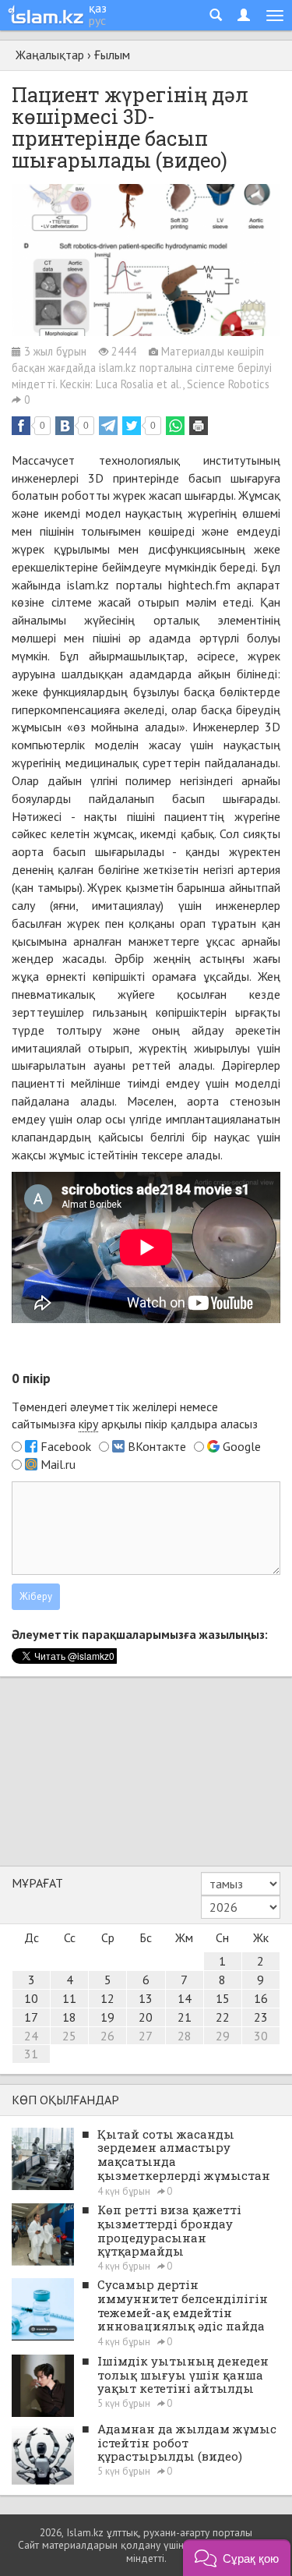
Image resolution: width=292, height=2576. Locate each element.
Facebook (66, 1446)
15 (223, 1998)
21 (185, 2017)
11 (69, 1998)
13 (146, 1998)
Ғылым (112, 55)
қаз (98, 8)
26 (107, 2036)
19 (107, 2017)
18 (69, 2017)
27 (146, 2036)
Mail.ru (58, 1464)
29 (223, 2036)
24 (31, 2036)
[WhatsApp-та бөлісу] (175, 426)
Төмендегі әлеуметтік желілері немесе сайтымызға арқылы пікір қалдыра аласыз (135, 1415)
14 (185, 1998)
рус (97, 20)
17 (31, 2017)
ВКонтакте (157, 1446)
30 (261, 2036)
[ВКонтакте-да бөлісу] (65, 426)
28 (185, 2036)
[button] (237, 2558)
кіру (88, 1424)
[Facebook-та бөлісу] (21, 426)
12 (107, 1998)
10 (31, 1998)
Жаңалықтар (50, 55)
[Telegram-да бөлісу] (108, 426)
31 (31, 2054)
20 (146, 2017)
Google (242, 1446)
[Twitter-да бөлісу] (132, 426)
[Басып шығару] (199, 426)
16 (261, 1998)
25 (69, 2036)
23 (261, 2017)
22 (223, 2017)
